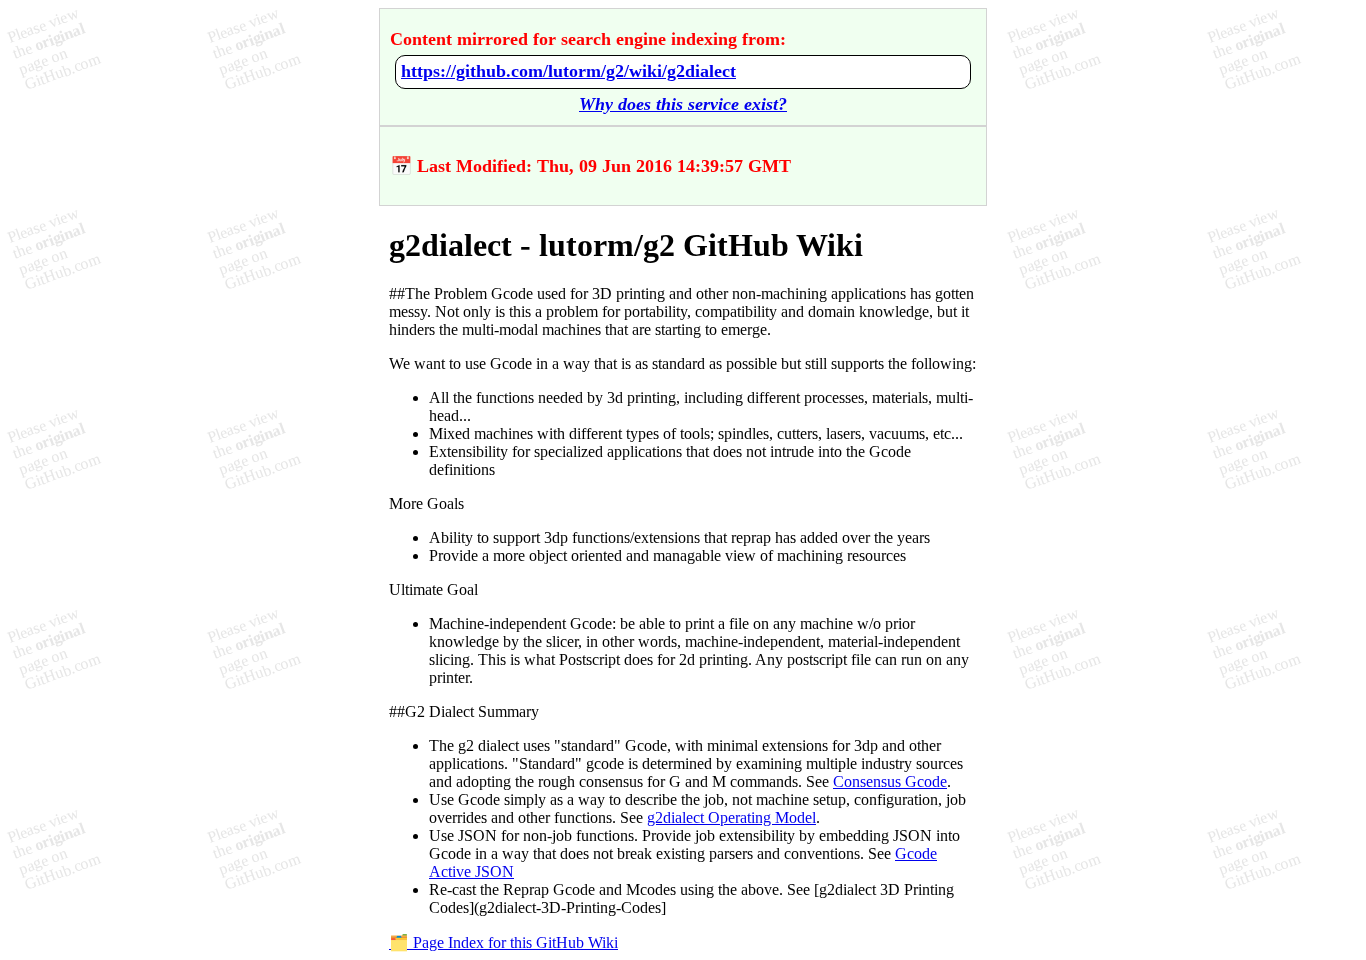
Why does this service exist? (683, 104)
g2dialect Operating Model (731, 817)
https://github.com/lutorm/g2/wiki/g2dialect (568, 71)
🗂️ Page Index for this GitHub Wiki (503, 942)
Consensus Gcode (890, 781)
